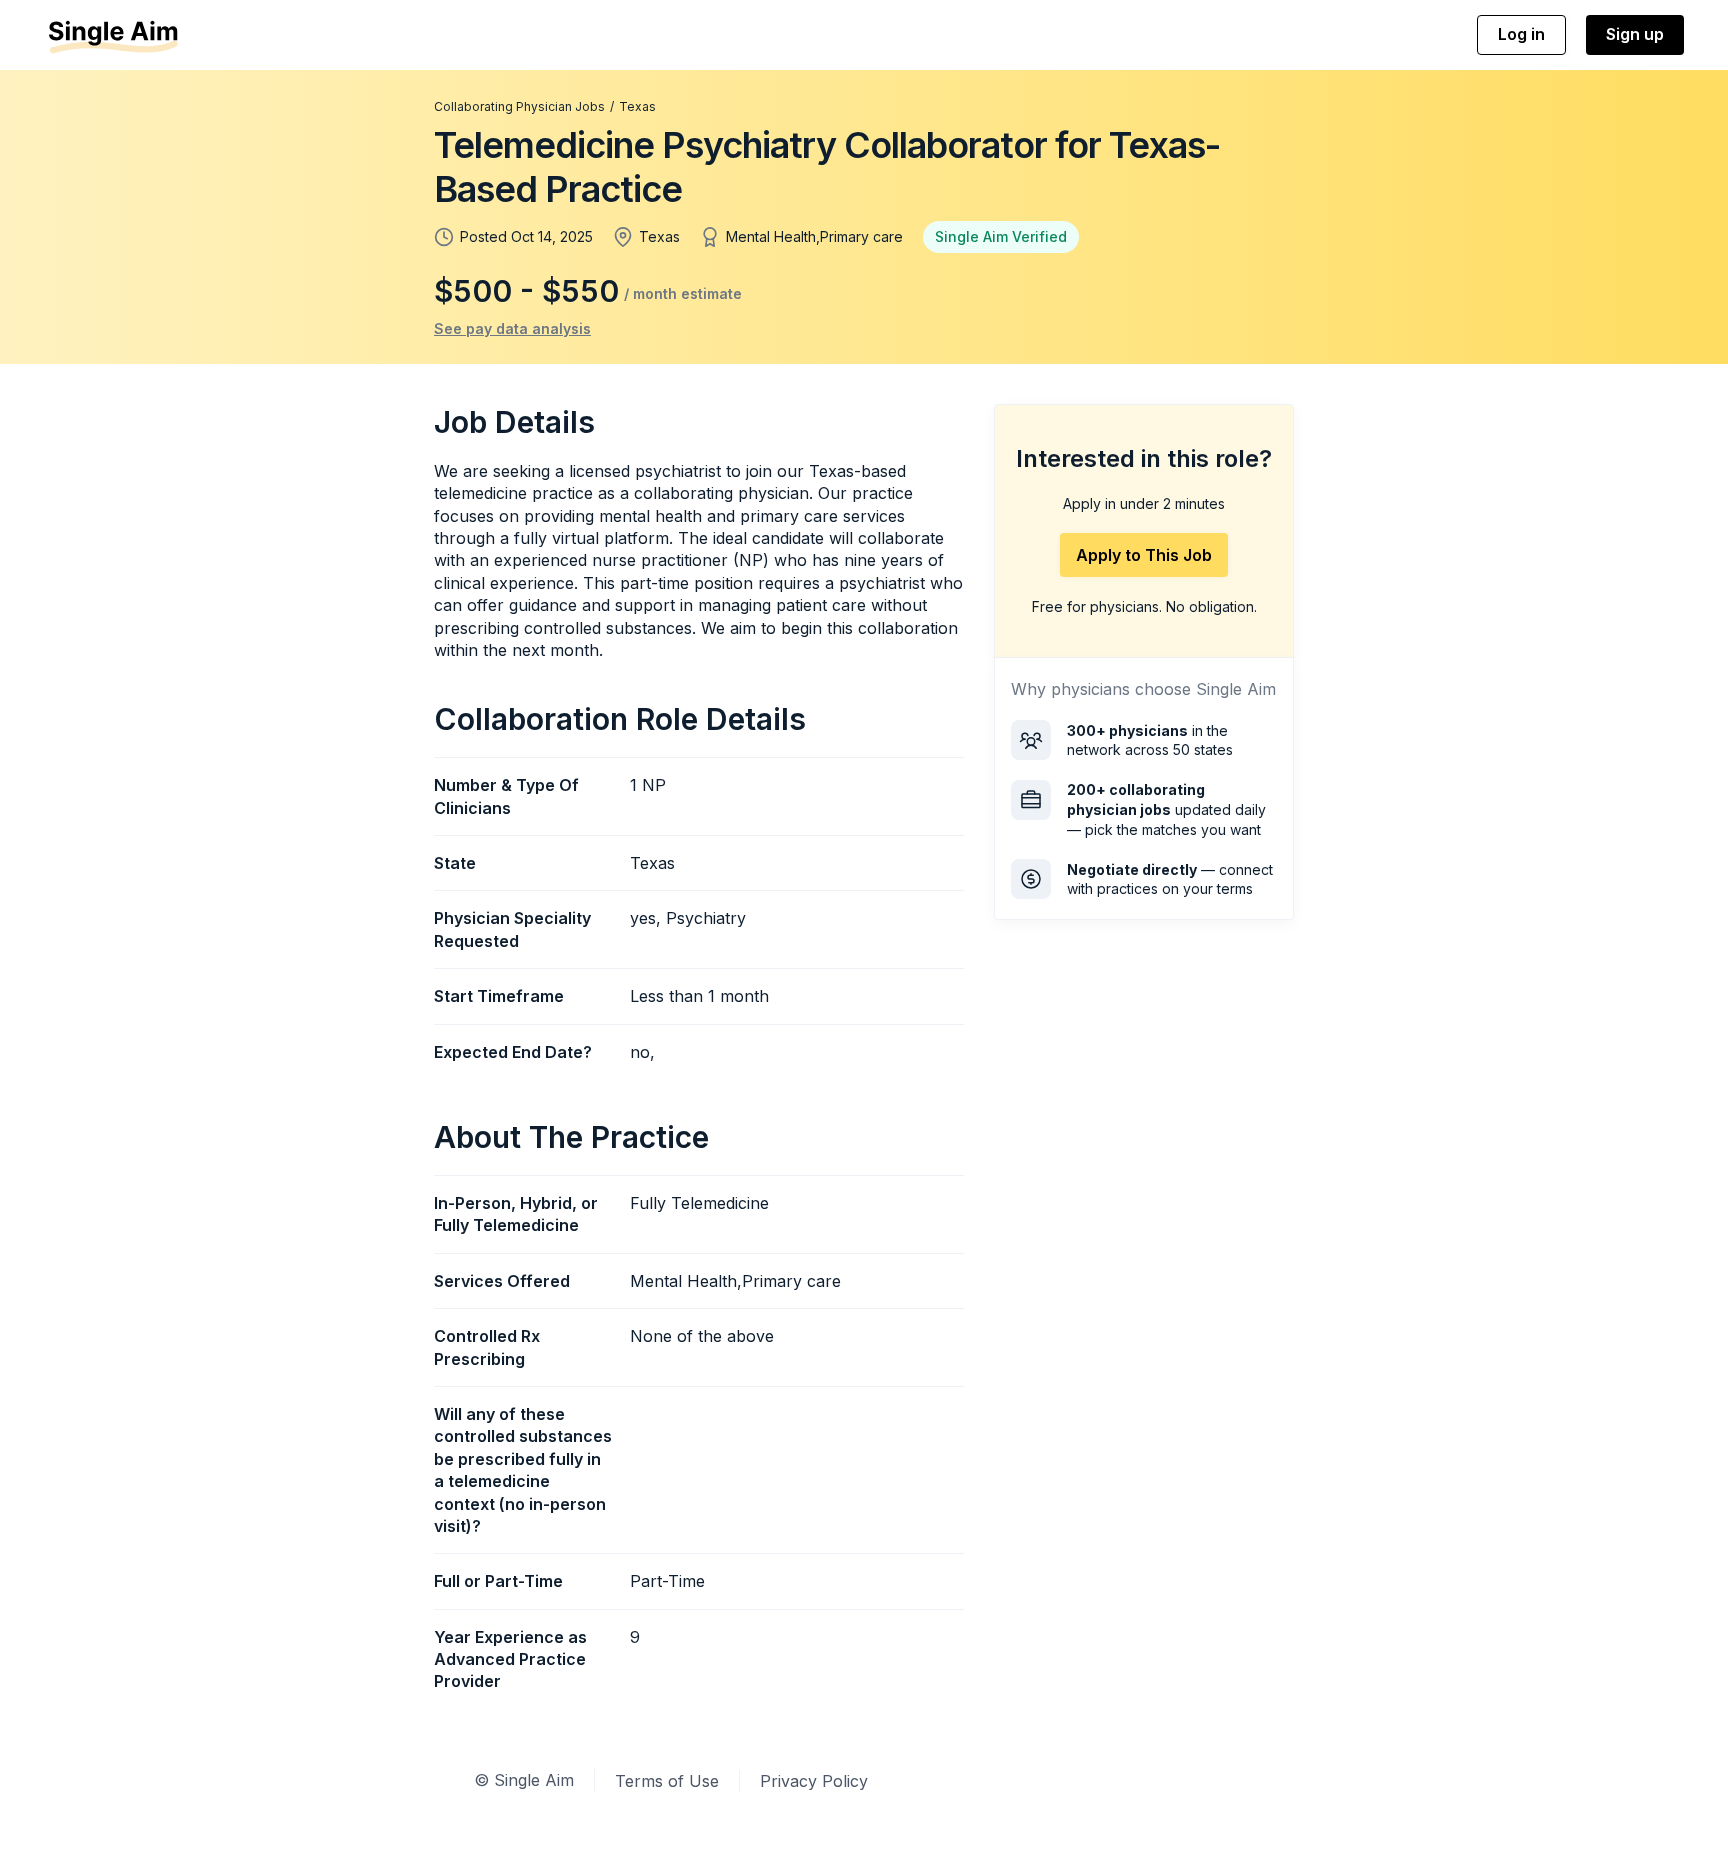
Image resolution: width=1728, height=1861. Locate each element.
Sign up (1635, 34)
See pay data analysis (512, 328)
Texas (637, 106)
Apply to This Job (1144, 555)
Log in (1521, 34)
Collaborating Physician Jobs (519, 106)
